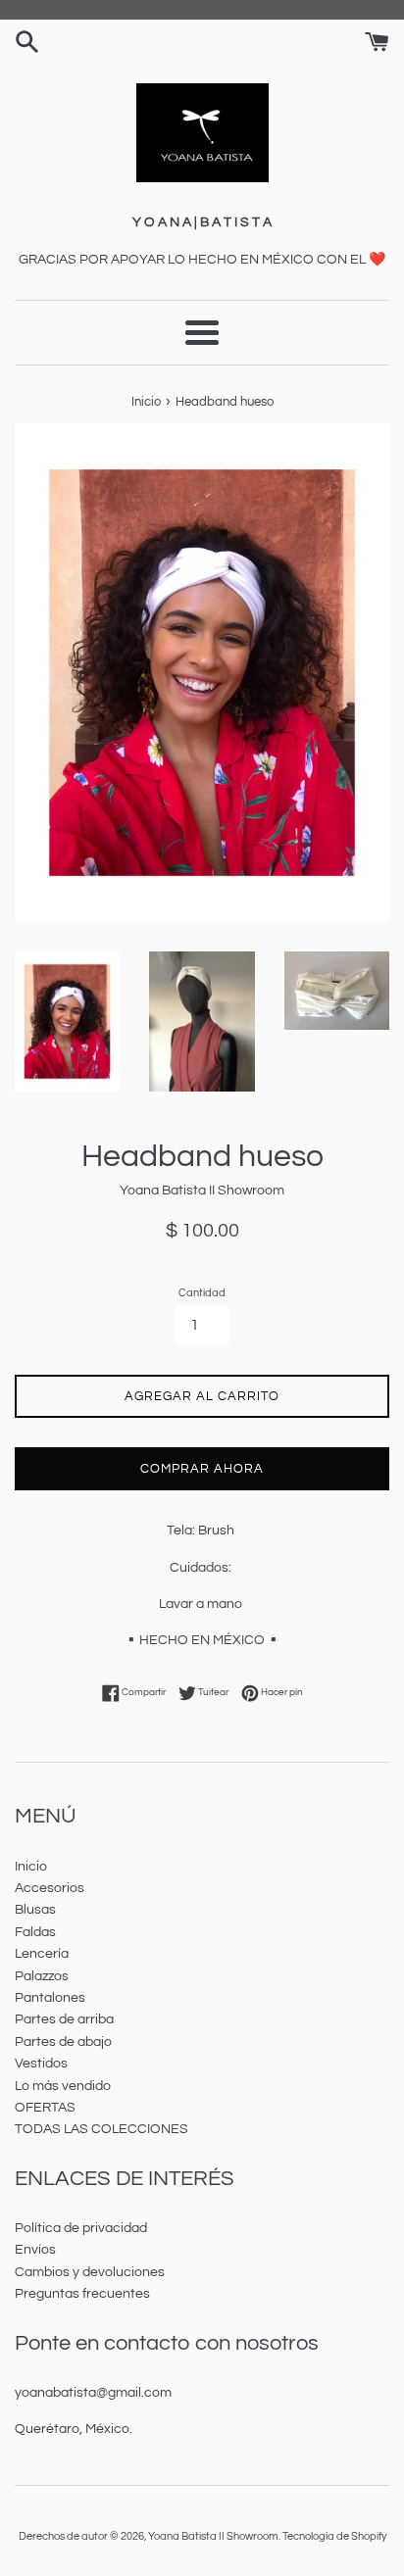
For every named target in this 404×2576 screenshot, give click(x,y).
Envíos (35, 2250)
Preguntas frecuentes (82, 2294)
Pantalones (50, 1998)
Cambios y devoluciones (90, 2272)
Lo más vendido (63, 2086)
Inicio (31, 1867)
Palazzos (42, 1976)
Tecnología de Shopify (334, 2536)
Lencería (42, 1954)
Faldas (35, 1932)
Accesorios (50, 1888)
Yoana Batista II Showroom (213, 2536)
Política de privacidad (81, 2228)
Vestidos (41, 2064)
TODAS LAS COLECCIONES (101, 2129)
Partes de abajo (63, 2042)
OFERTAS (45, 2108)
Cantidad (202, 1293)
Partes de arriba (64, 2019)
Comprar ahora (202, 1469)
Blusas (35, 1910)
